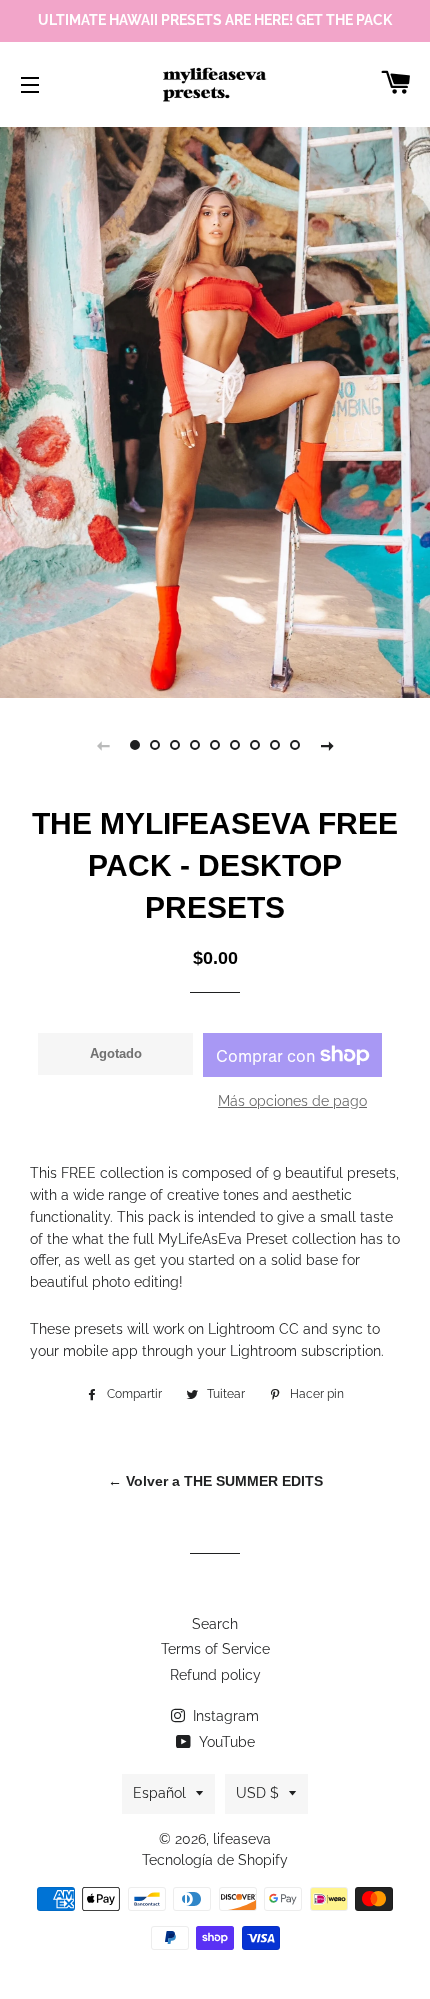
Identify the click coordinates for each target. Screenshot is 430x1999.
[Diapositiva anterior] (103, 745)
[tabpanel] (215, 410)
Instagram (224, 1716)
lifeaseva (242, 1839)
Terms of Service (215, 1649)
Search (215, 1624)
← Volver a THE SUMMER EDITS (215, 1481)
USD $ (257, 1793)
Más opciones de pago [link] (292, 1101)
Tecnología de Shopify (215, 1860)
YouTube (225, 1742)
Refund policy (215, 1675)
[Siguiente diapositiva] (327, 745)
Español (159, 1793)
